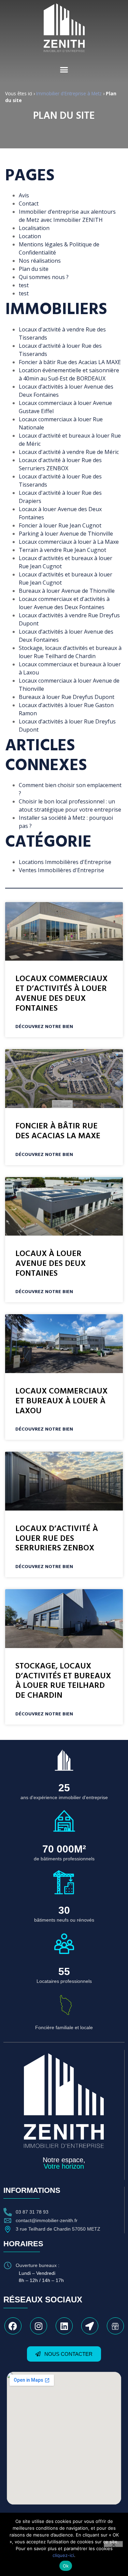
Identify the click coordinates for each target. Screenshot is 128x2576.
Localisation (34, 228)
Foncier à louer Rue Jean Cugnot (60, 525)
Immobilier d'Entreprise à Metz (69, 93)
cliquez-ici (63, 2555)
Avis (24, 195)
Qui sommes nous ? (44, 277)
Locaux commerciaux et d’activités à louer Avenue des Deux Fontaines (61, 994)
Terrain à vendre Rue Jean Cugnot (62, 550)
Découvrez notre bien (44, 1027)
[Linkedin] (64, 2326)
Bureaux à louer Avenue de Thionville (67, 591)
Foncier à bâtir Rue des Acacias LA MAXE (70, 362)
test (24, 285)
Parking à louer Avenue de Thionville (66, 534)
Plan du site (34, 269)
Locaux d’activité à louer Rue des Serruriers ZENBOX (57, 1539)
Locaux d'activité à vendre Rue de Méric (69, 452)
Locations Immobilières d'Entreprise (65, 862)
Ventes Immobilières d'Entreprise (61, 870)
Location (30, 236)
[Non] (113, 2544)
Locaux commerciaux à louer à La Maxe (69, 542)
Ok (66, 2566)
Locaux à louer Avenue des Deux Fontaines (51, 1264)
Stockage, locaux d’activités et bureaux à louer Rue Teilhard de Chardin (63, 1681)
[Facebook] (13, 2326)
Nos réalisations (40, 261)
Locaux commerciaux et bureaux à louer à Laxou (61, 1401)
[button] (64, 70)
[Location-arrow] (90, 2326)
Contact (29, 203)
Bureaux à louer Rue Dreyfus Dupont (67, 697)
